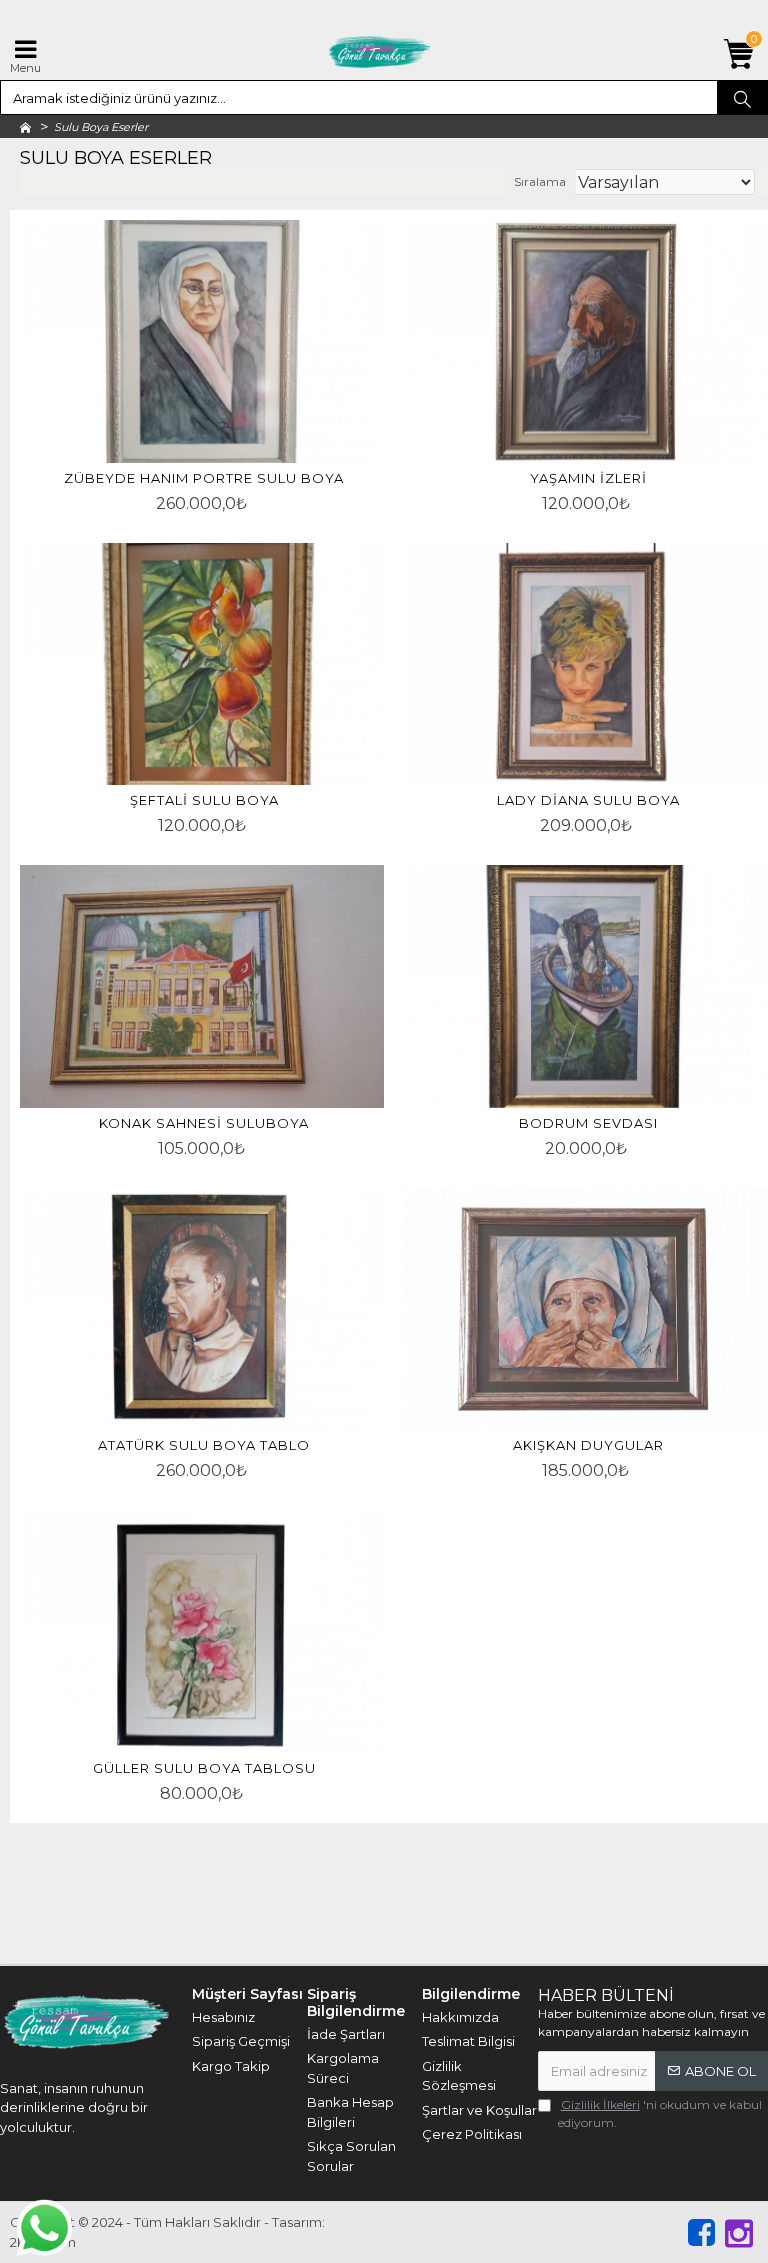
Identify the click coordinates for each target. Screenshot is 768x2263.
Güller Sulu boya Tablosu (204, 1768)
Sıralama (540, 181)
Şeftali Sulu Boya (204, 800)
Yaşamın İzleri (588, 478)
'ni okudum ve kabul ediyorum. (660, 2113)
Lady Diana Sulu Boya (588, 800)
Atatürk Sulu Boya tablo (204, 1445)
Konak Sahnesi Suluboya (204, 1123)
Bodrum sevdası (588, 1123)
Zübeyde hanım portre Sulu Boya (204, 478)
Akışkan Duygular (588, 1445)
